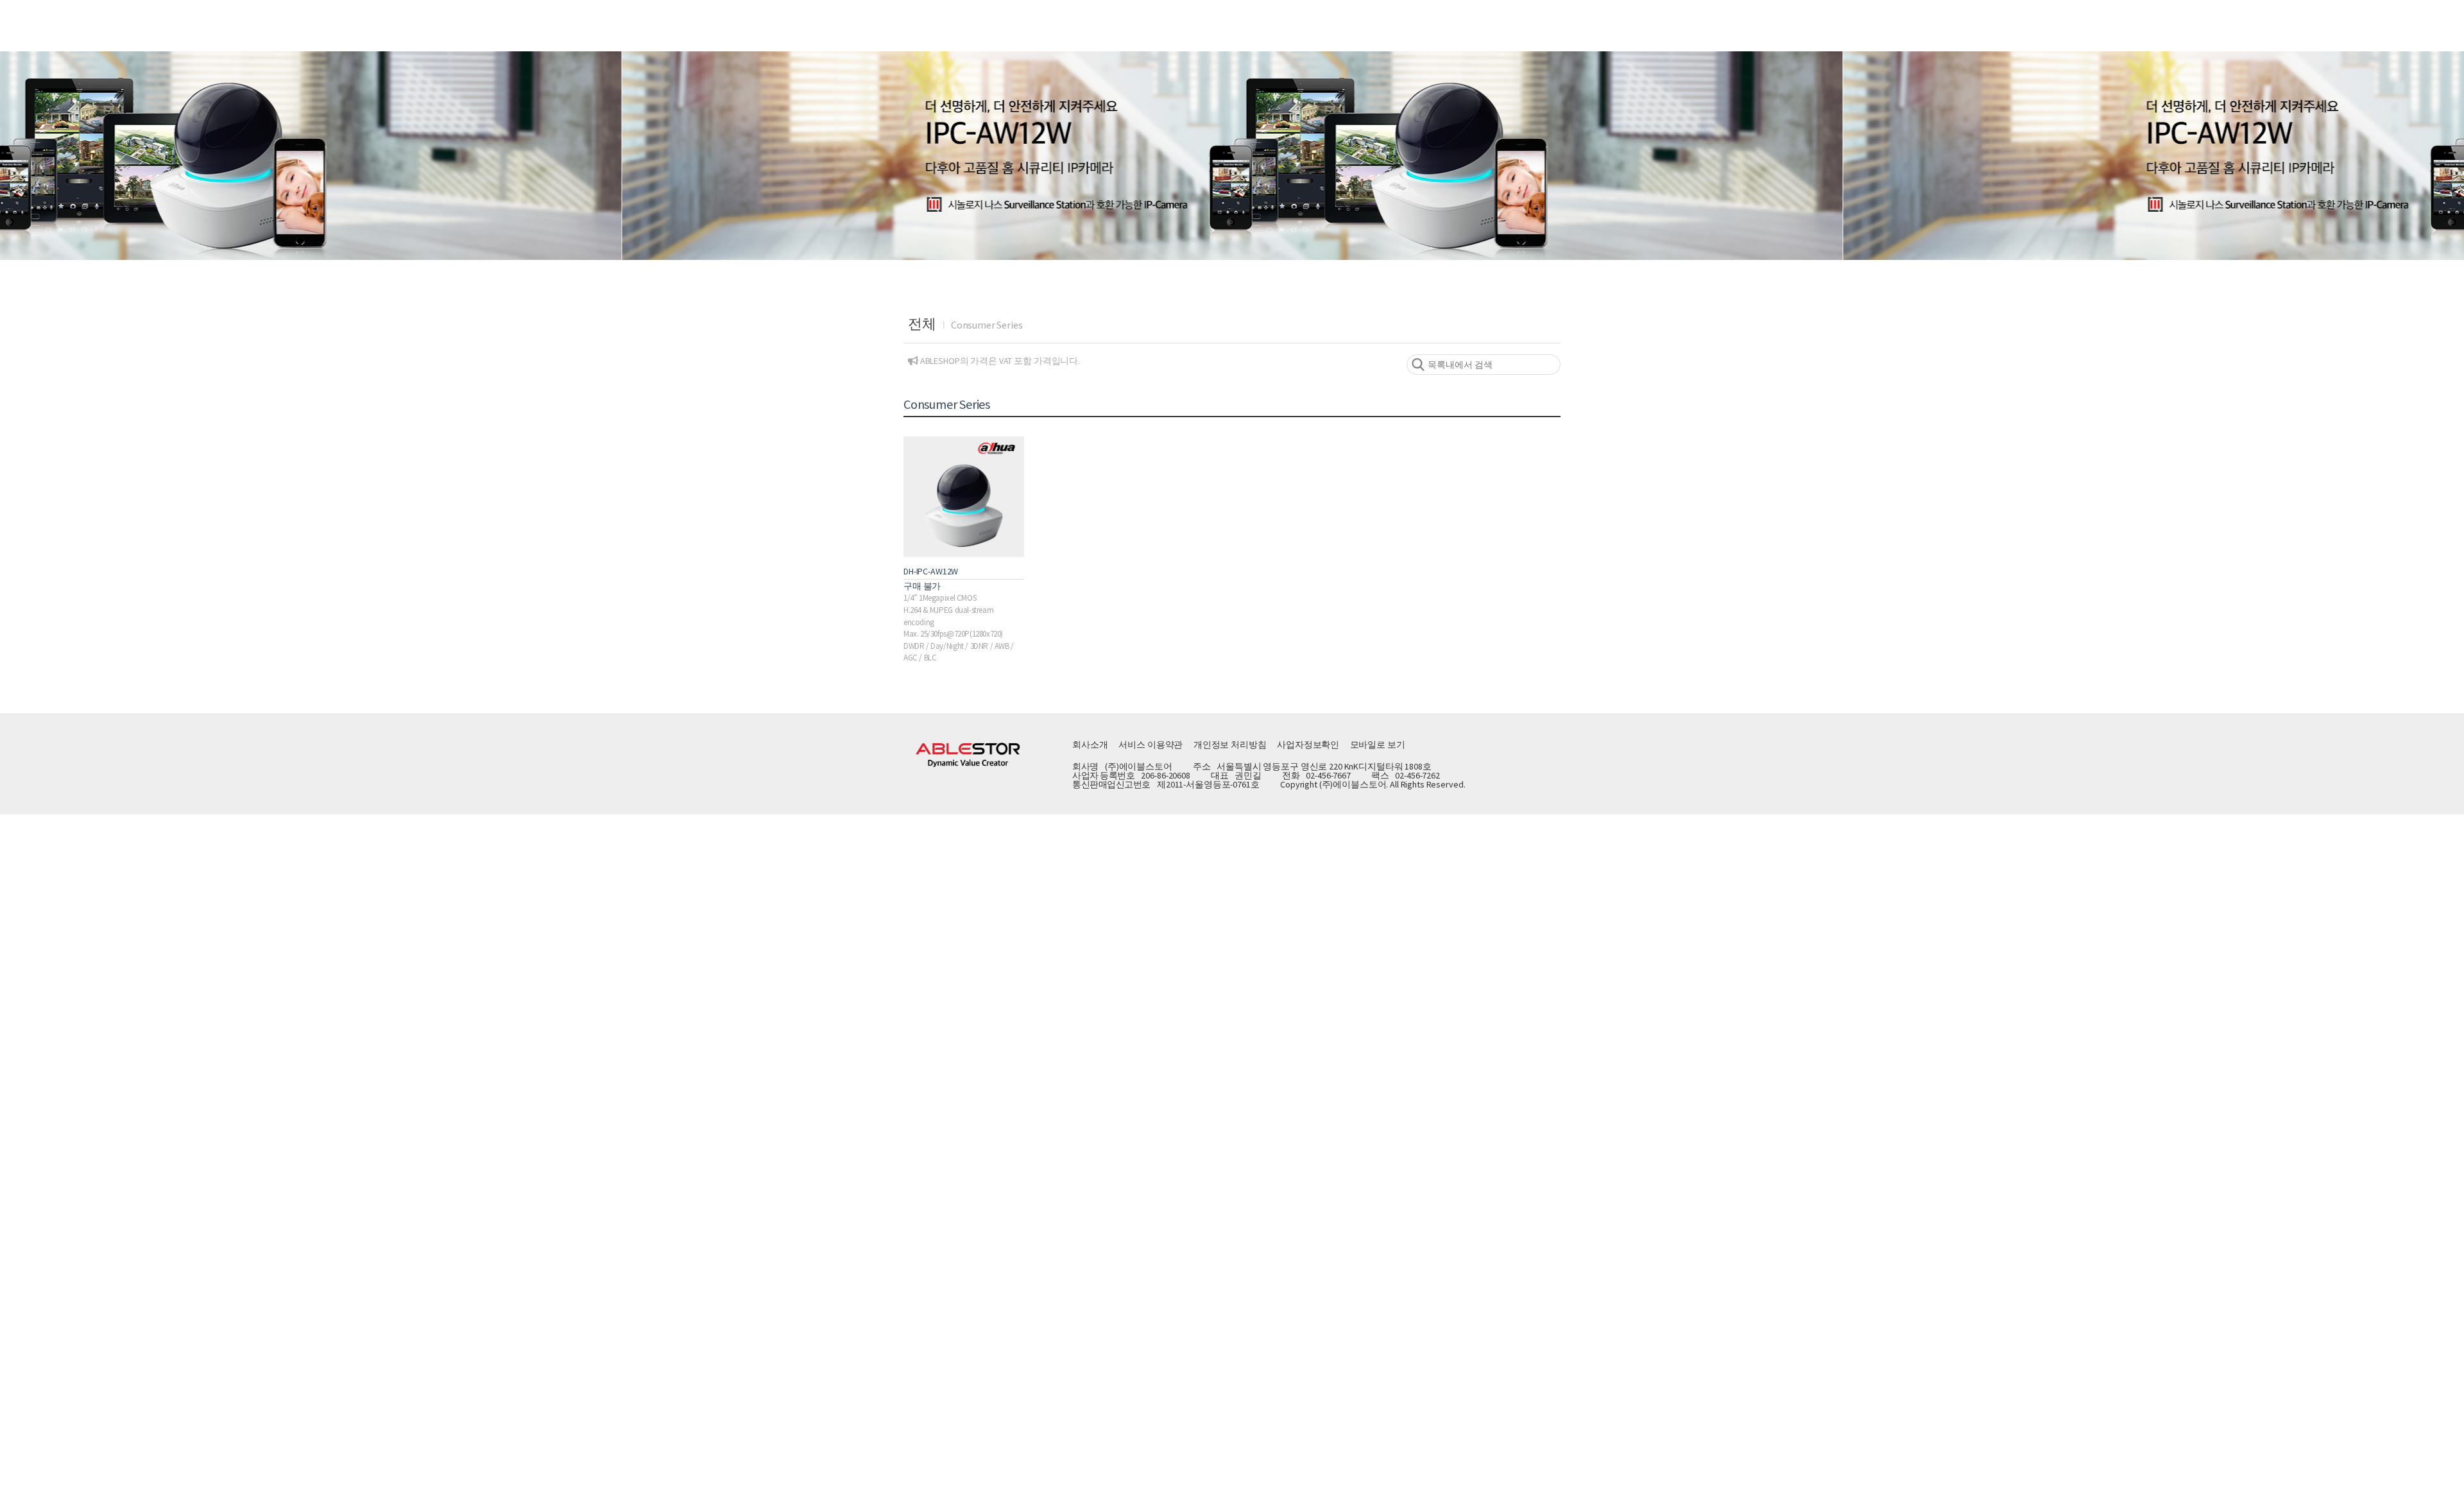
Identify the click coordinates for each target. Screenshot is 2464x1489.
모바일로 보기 (1378, 744)
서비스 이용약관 (1151, 744)
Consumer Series (987, 325)
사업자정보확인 (1308, 744)
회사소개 (1090, 744)
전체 (922, 323)
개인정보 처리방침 (1230, 744)
